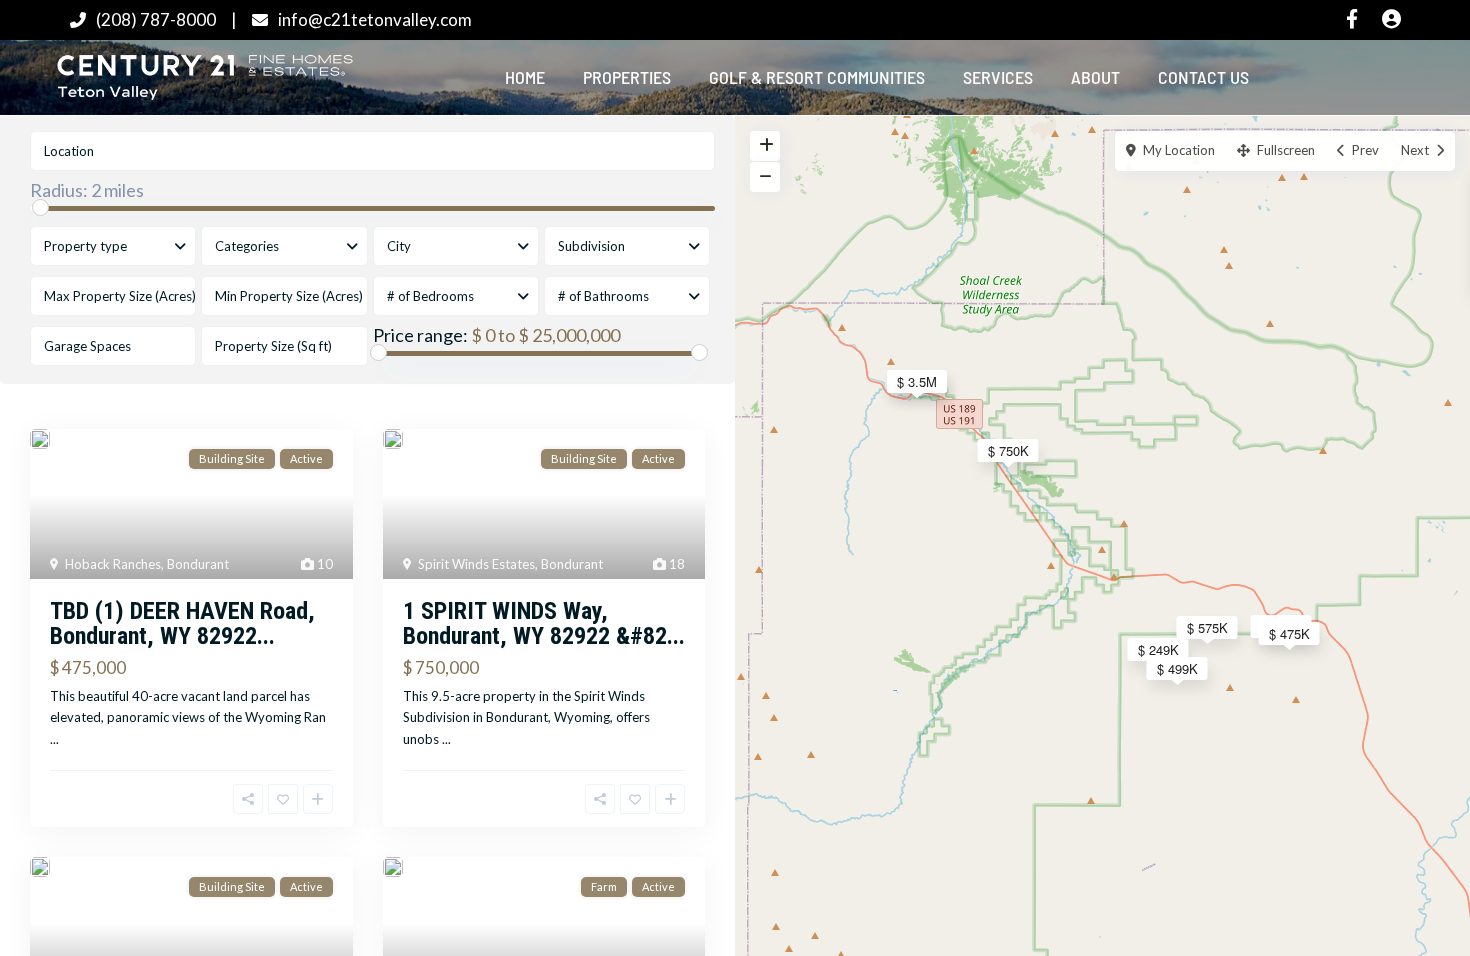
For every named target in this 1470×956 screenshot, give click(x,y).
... (54, 739)
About (1095, 77)
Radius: (87, 190)
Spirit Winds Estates (476, 564)
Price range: (420, 335)
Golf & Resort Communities (817, 77)
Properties (627, 77)
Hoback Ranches (113, 564)
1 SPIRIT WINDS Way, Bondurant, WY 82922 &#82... (544, 623)
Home (525, 77)
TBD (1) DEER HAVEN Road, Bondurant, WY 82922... (182, 623)
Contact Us (1203, 77)
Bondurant (198, 564)
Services (998, 77)
